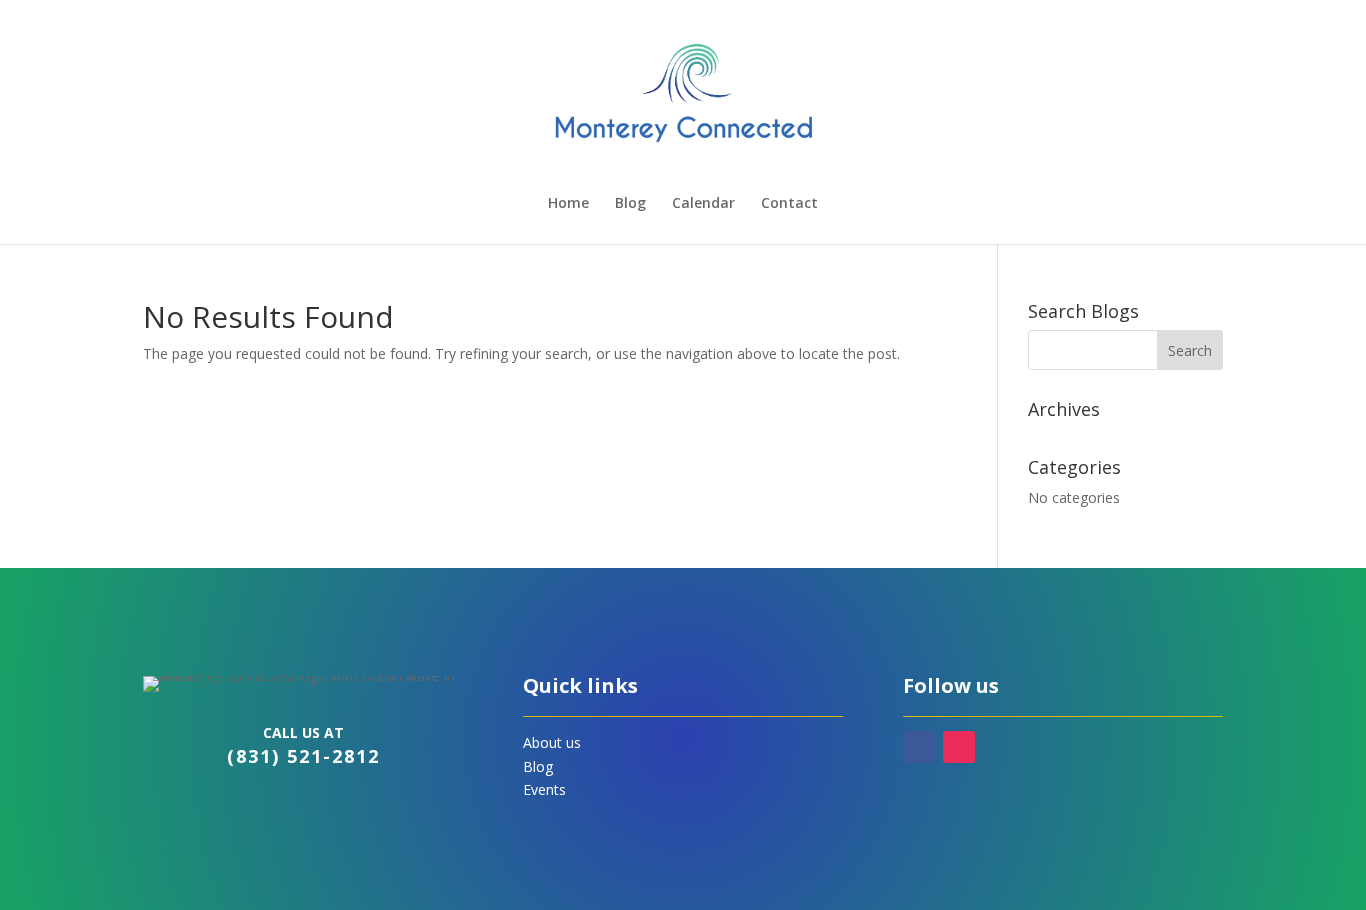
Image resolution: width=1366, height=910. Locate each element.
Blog (630, 204)
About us (552, 742)
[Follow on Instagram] (959, 747)
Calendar (703, 204)
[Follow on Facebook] (919, 747)
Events (544, 789)
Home (568, 204)
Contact (789, 204)
